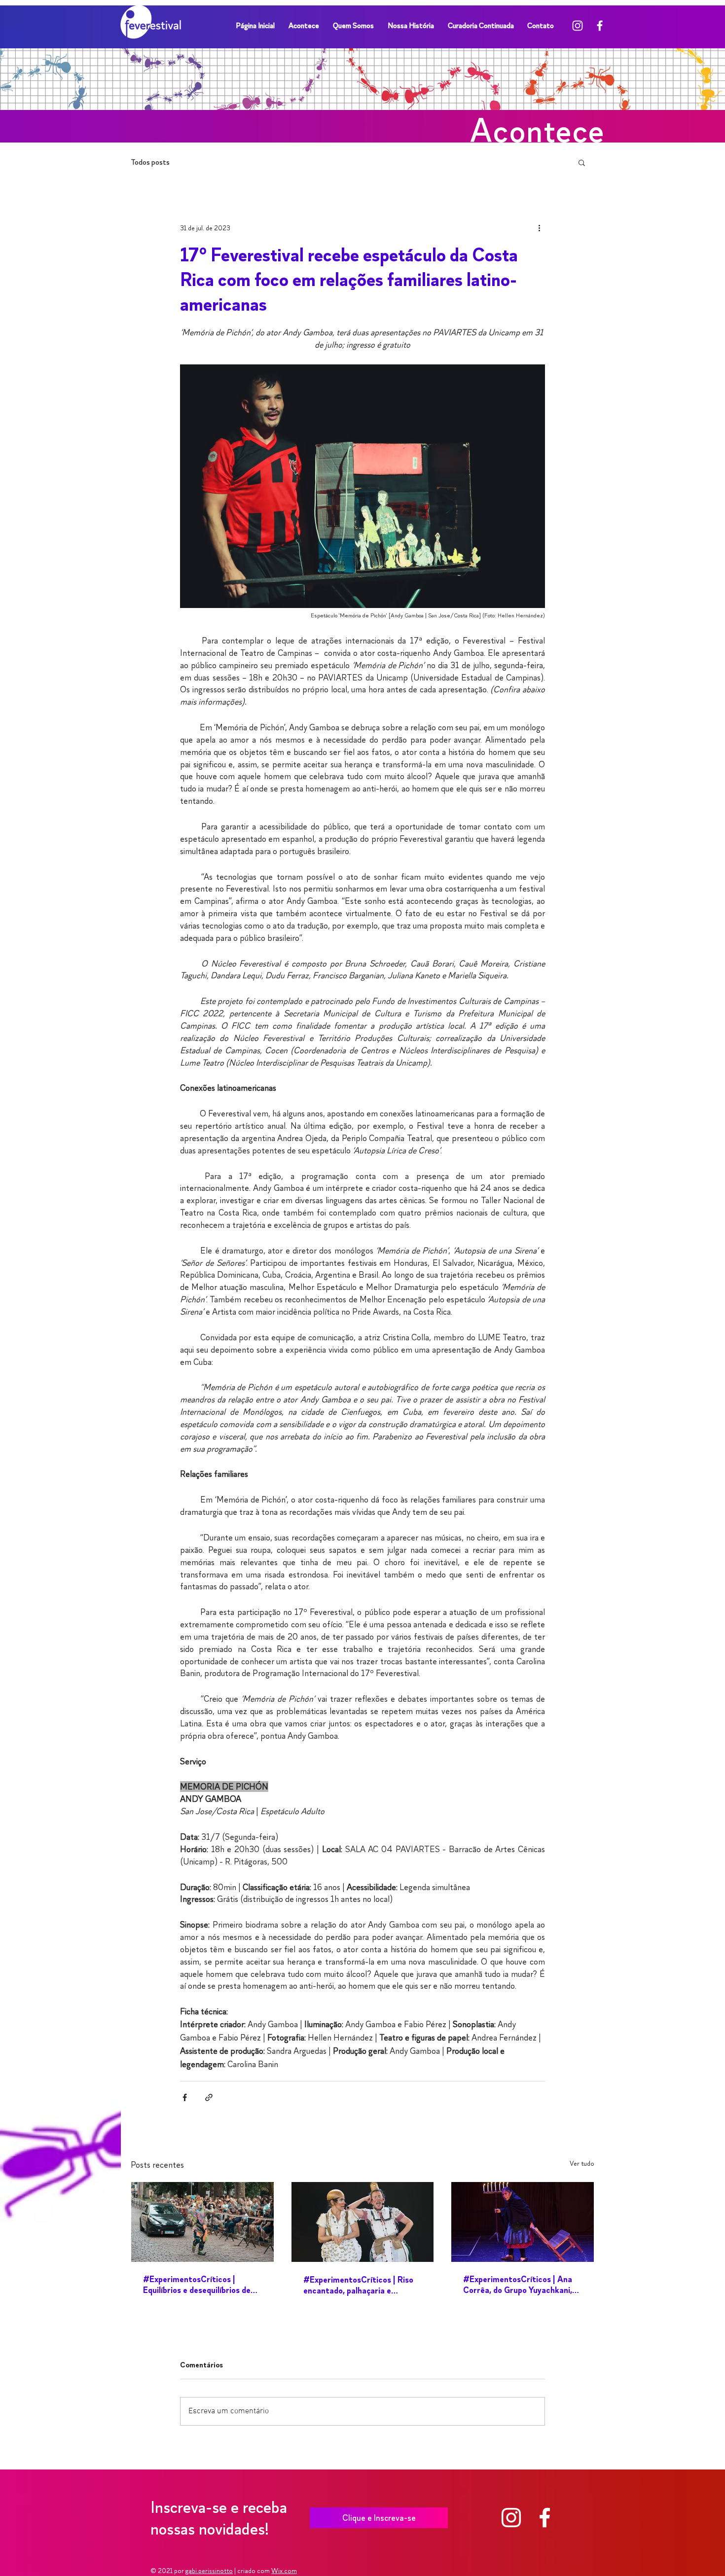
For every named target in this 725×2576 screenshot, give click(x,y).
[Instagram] (578, 26)
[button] (582, 162)
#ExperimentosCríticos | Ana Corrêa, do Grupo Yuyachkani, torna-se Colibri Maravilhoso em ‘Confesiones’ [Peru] (522, 2285)
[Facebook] (600, 26)
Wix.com (284, 2571)
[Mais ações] (539, 228)
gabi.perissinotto (209, 2571)
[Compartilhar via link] (209, 2097)
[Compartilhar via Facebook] (185, 2097)
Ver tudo (582, 2164)
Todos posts (150, 162)
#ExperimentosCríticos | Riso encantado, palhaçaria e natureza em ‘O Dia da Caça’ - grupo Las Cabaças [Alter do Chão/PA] (359, 2285)
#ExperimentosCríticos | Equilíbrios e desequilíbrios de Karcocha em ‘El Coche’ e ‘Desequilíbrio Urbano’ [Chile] (197, 2285)
